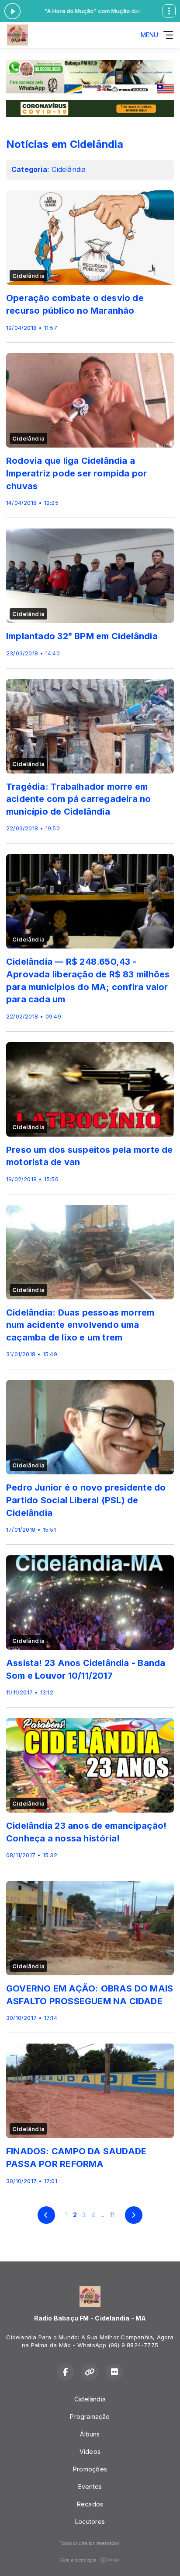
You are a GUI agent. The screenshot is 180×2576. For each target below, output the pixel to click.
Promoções (90, 2469)
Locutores (90, 2522)
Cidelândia (90, 2399)
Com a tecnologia (78, 2560)
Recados (90, 2504)
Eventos (90, 2487)
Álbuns (90, 2434)
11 (112, 2215)
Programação (90, 2417)
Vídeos (90, 2452)
